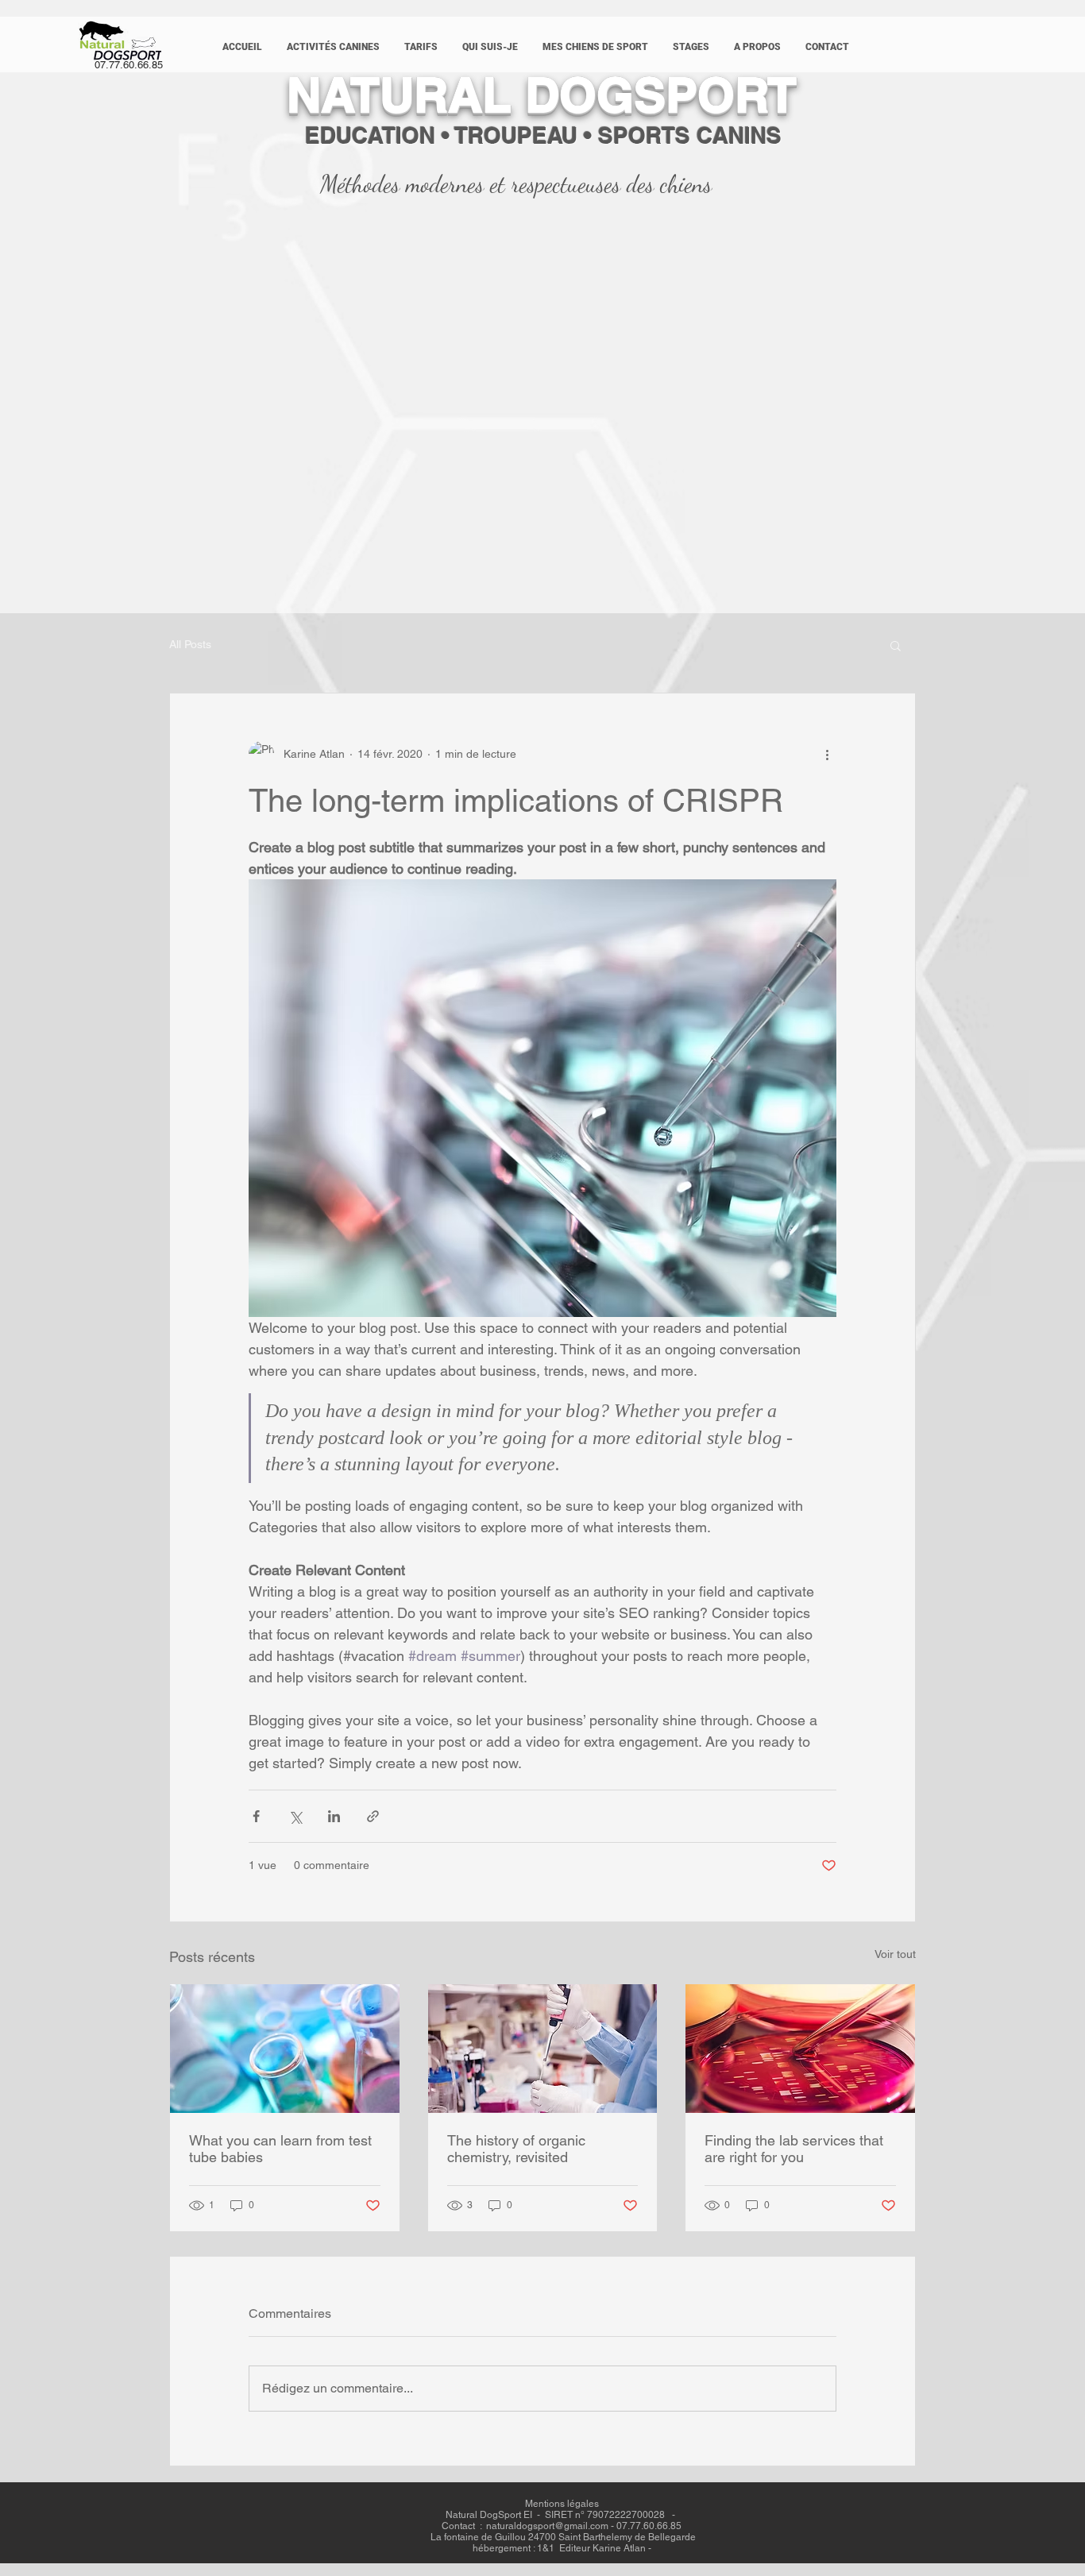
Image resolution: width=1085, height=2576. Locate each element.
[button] (333, 47)
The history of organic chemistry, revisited (516, 2149)
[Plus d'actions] (827, 754)
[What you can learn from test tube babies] (285, 2049)
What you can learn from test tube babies (280, 2149)
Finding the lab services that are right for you (794, 2149)
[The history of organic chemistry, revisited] (543, 2049)
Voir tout (895, 1954)
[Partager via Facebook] (256, 1816)
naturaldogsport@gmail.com (547, 2526)
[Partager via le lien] (373, 1816)
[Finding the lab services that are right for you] (800, 2049)
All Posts (190, 644)
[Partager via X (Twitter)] (295, 1816)
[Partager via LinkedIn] (334, 1816)
